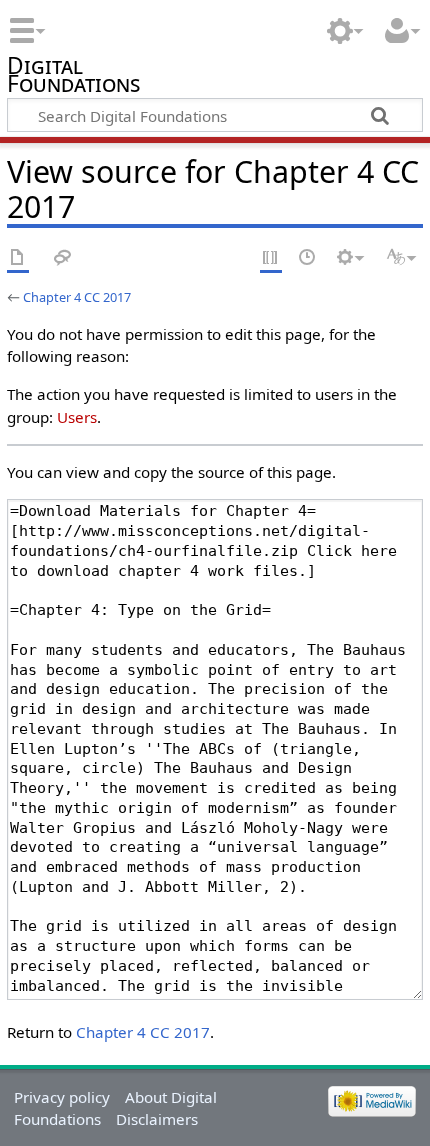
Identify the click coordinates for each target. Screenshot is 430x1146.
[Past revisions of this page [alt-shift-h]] (308, 258)
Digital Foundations (73, 77)
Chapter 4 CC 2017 (77, 297)
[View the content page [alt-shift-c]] (18, 258)
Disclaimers (157, 1119)
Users (77, 417)
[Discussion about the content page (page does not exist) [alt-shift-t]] (63, 258)
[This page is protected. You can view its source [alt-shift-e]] (271, 258)
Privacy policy (62, 1097)
